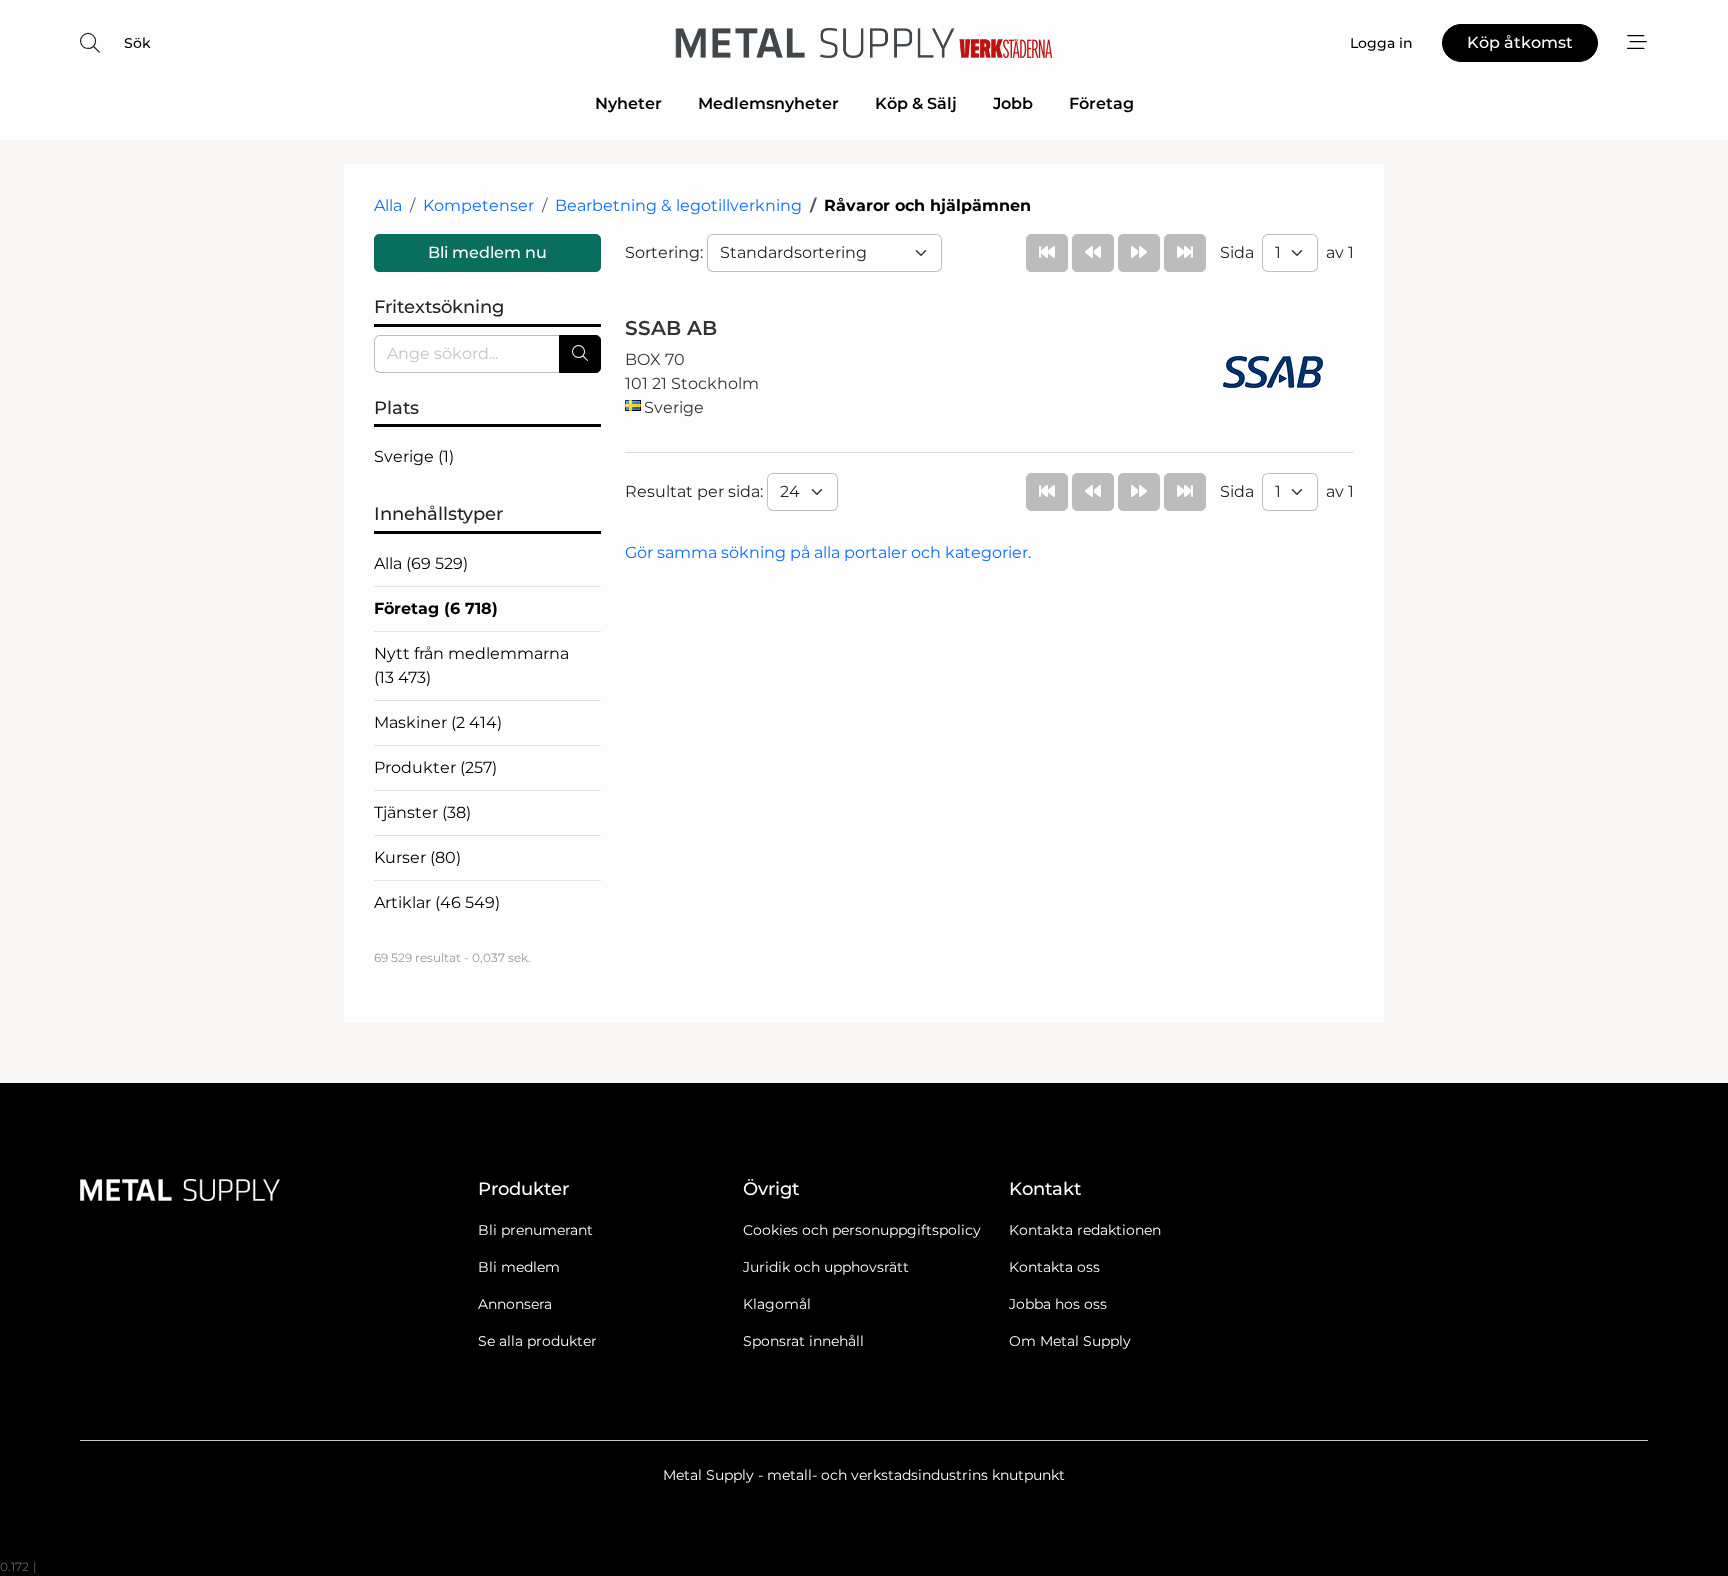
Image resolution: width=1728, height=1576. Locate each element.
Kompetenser (478, 205)
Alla (388, 205)
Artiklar (437, 902)
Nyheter (628, 103)
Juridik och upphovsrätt (826, 1267)
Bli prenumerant (535, 1230)
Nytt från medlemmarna (471, 665)
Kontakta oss (1054, 1267)
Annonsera (515, 1304)
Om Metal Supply (1070, 1341)
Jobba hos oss (1058, 1304)
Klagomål (777, 1304)
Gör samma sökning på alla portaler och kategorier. (828, 552)
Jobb (1013, 103)
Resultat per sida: (696, 491)
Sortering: (666, 252)
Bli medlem (519, 1267)
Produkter (435, 767)
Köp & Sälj (916, 103)
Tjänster (422, 812)
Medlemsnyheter (768, 103)
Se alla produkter (537, 1341)
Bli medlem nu (487, 252)
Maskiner (438, 722)
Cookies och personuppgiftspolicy (862, 1230)
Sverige (414, 456)
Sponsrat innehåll (803, 1341)
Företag (1101, 103)
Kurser (417, 857)
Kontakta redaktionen (1085, 1230)
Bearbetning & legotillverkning (678, 205)
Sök (137, 43)
